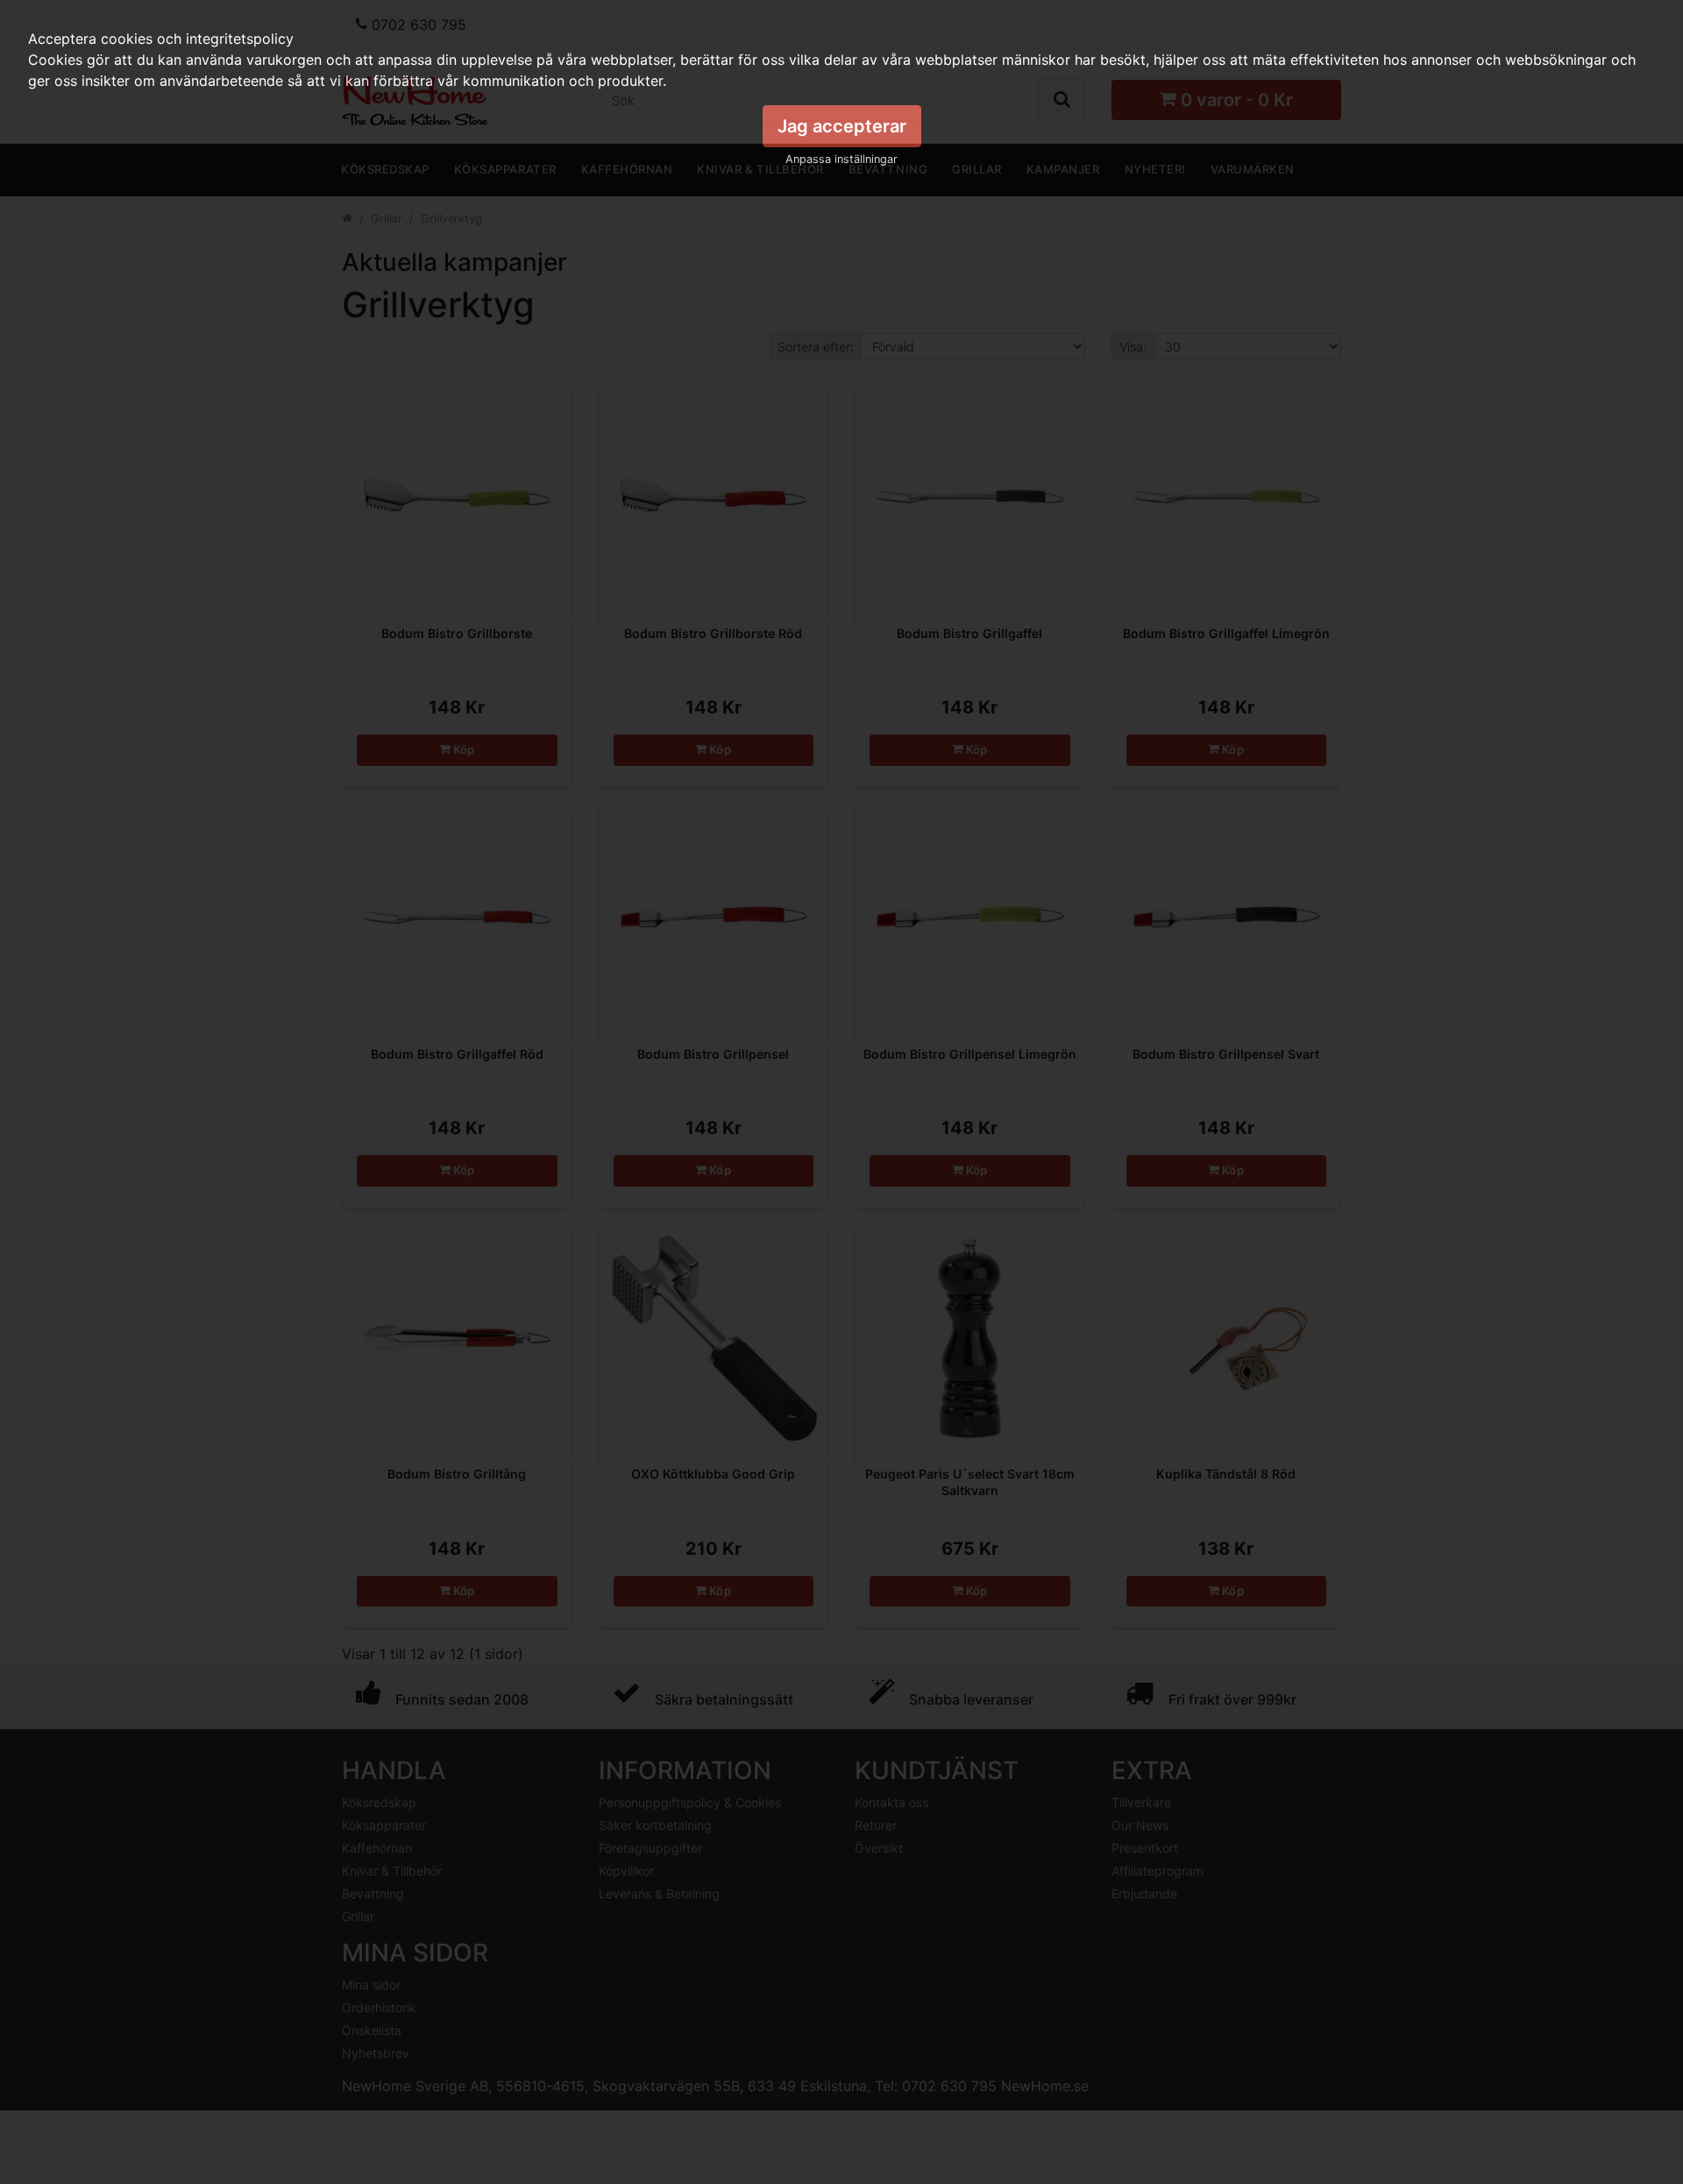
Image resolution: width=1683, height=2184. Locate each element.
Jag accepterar (842, 126)
